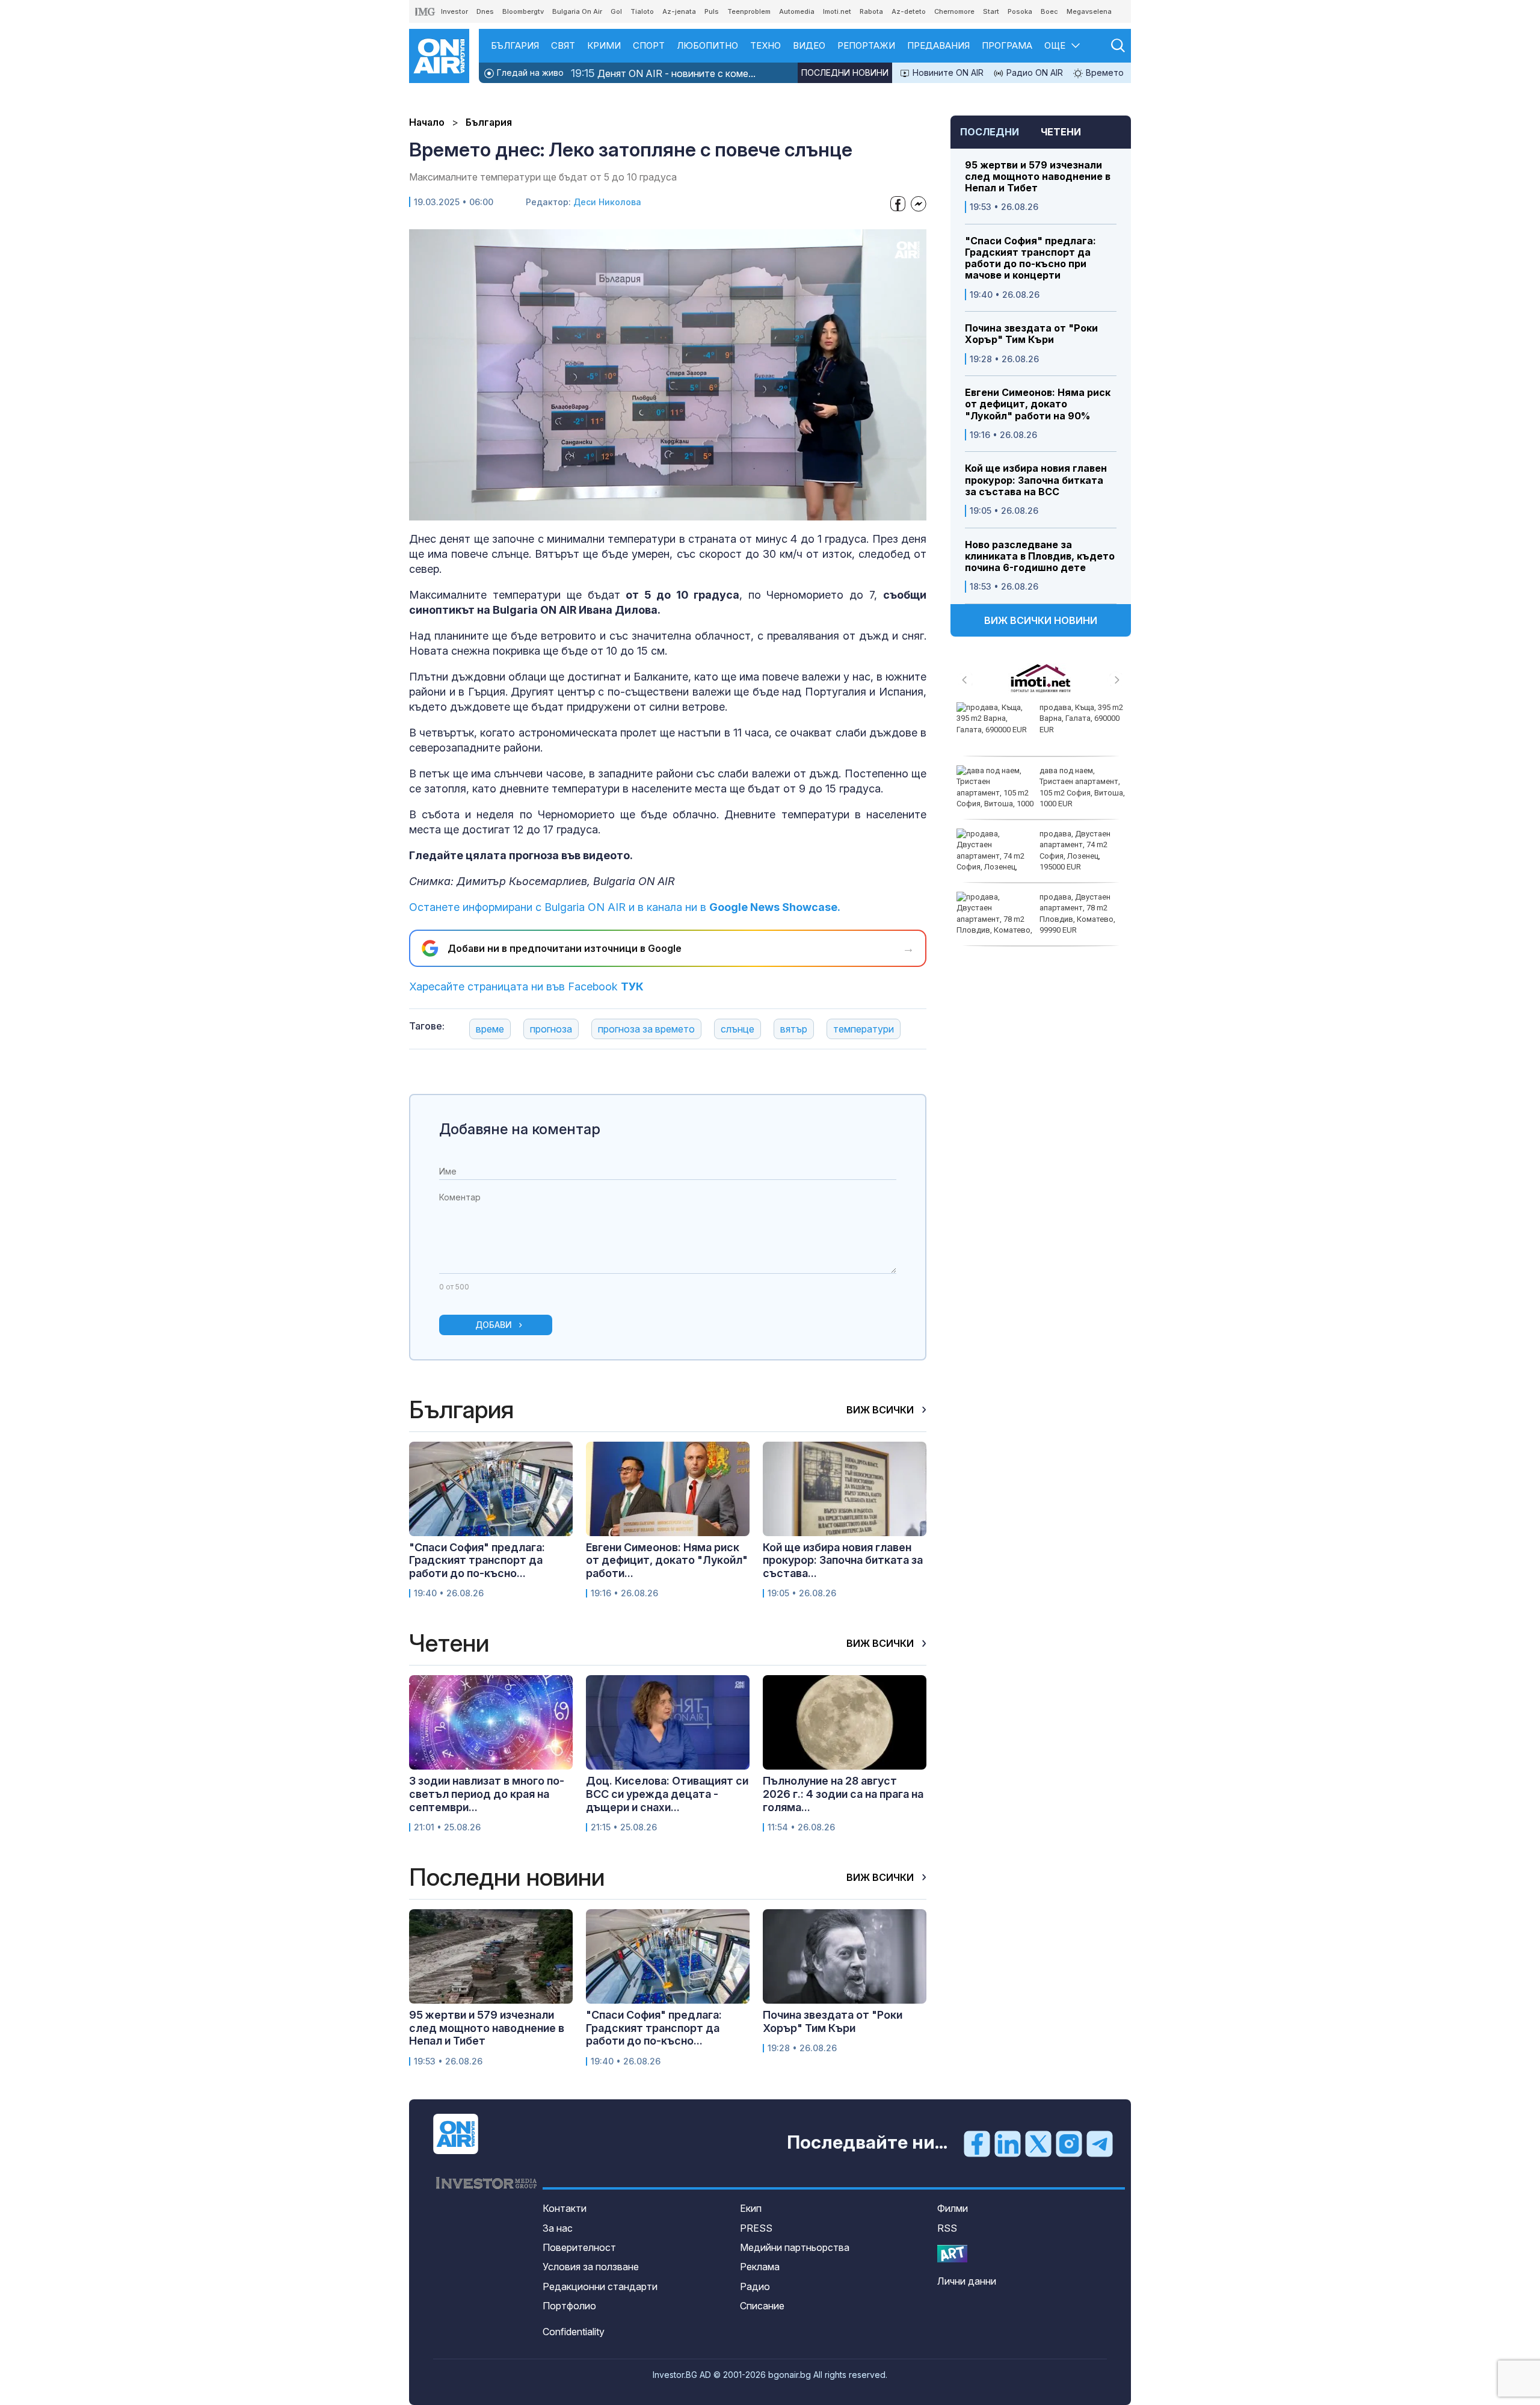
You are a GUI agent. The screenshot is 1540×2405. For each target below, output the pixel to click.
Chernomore (954, 11)
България (515, 45)
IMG (425, 12)
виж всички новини (1041, 620)
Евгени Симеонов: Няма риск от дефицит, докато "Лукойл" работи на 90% (1038, 404)
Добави (494, 1325)
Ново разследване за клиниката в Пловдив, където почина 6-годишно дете (1040, 556)
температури (864, 1029)
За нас (558, 2228)
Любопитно (707, 45)
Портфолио (569, 2306)
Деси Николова (607, 202)
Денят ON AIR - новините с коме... (663, 73)
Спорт (649, 45)
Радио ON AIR (1033, 73)
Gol (616, 11)
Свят (563, 45)
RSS (947, 2228)
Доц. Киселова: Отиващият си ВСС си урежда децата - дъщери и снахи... (667, 1794)
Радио (755, 2286)
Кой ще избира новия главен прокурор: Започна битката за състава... (843, 1560)
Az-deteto (909, 11)
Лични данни (967, 2281)
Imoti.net (837, 11)
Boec (1049, 11)
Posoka (1020, 11)
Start (991, 11)
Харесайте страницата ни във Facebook (526, 986)
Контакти (565, 2208)
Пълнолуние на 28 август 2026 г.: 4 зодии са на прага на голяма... (843, 1794)
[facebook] (977, 2143)
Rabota (871, 11)
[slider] (640, 511)
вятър (794, 1029)
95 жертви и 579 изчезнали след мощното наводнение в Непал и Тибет (1038, 177)
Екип (751, 2208)
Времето (1104, 73)
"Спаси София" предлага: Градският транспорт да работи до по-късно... (477, 1560)
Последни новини (845, 73)
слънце (738, 1029)
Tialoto (642, 11)
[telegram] (1100, 2143)
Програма (1007, 45)
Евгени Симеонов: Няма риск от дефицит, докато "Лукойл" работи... (667, 1560)
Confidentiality (574, 2332)
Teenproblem (749, 11)
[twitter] (1038, 2143)
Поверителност (579, 2247)
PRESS (756, 2228)
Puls (712, 11)
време (490, 1029)
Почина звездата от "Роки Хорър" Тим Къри (1031, 334)
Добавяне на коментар (520, 1129)
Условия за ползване (591, 2267)
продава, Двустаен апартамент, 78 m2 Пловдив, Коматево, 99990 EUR (1077, 913)
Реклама (760, 2267)
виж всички (881, 1410)
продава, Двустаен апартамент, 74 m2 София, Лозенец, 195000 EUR (1075, 850)
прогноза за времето (646, 1029)
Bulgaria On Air (577, 11)
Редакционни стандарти (600, 2286)
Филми (953, 2208)
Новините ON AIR (947, 73)
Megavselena (1089, 11)
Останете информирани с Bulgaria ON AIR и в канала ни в (625, 907)
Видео (809, 45)
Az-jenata (679, 11)
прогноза (551, 1029)
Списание (762, 2306)
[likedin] (1008, 2143)
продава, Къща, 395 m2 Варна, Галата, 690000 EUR (1081, 718)
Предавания (938, 45)
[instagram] (1069, 2143)
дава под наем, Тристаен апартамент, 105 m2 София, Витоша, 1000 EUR (1082, 787)
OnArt (952, 2254)
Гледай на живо (529, 73)
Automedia (797, 11)
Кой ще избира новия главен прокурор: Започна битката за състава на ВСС (1036, 480)
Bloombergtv (523, 11)
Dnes (485, 11)
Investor (454, 11)
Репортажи (866, 45)
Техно (765, 45)
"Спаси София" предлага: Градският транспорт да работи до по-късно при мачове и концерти (1030, 258)
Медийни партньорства (795, 2247)
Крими (604, 45)
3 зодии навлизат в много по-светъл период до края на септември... (487, 1794)
